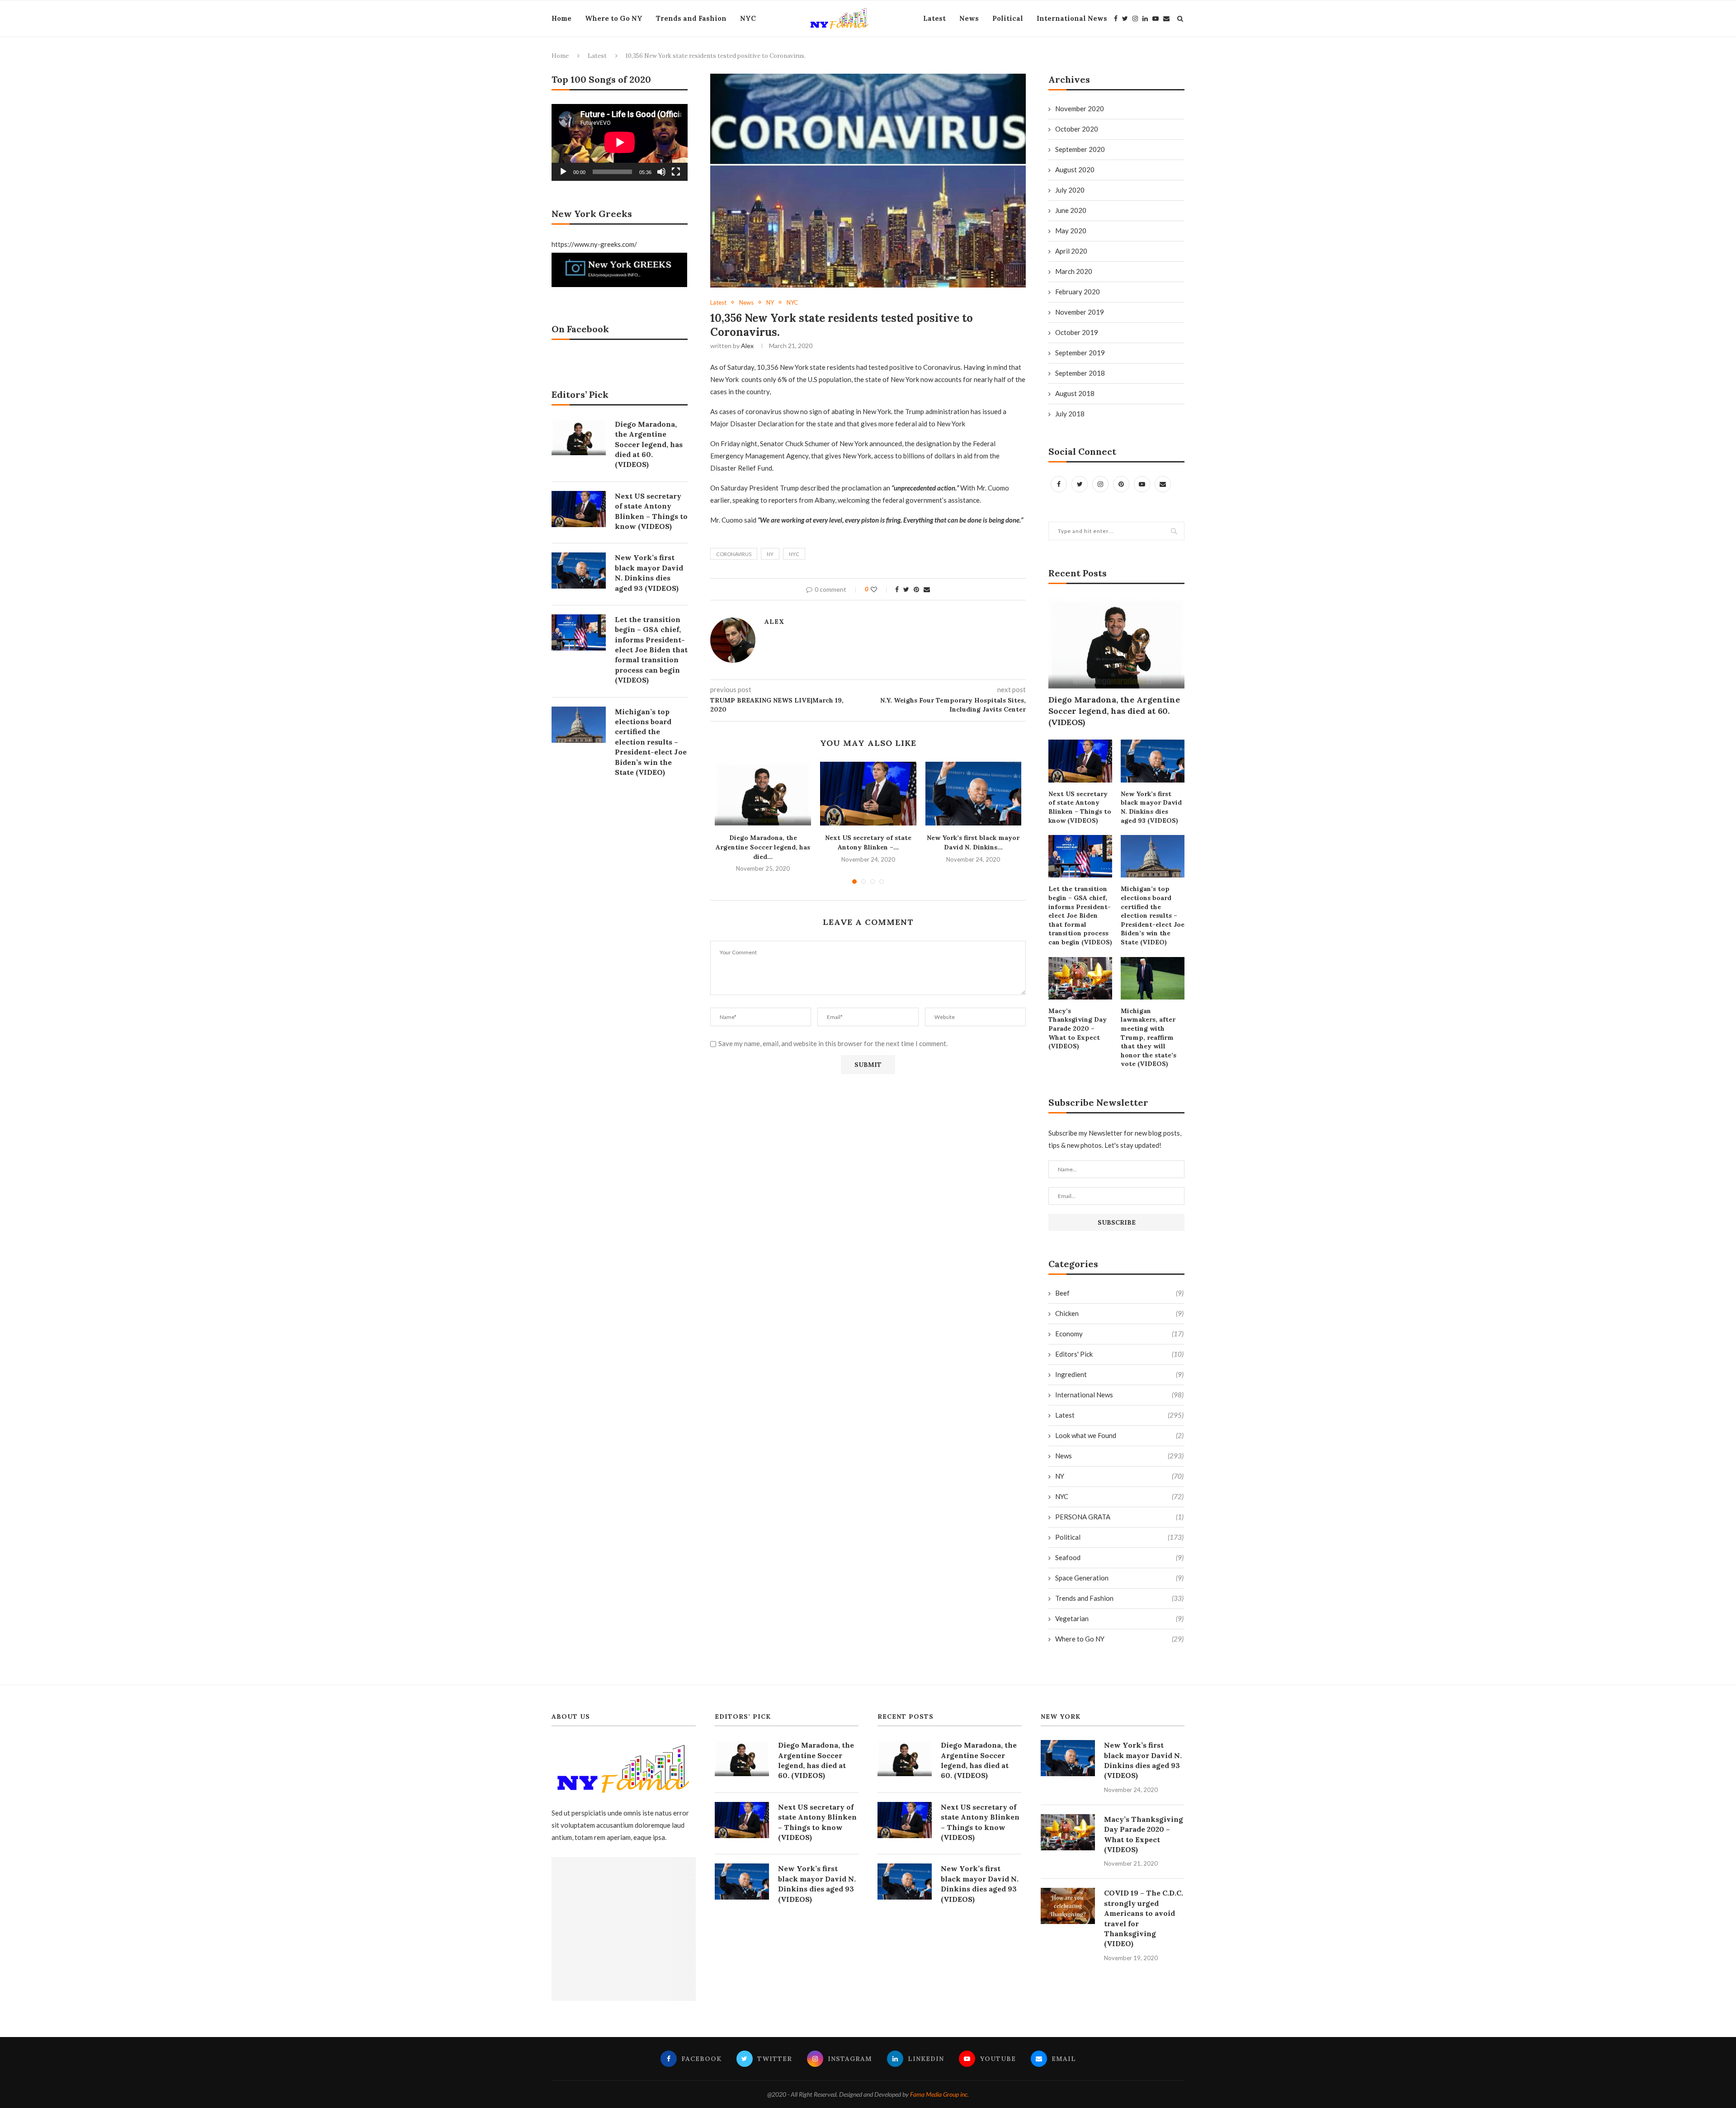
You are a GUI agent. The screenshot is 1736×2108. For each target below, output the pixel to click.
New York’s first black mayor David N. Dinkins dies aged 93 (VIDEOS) (1151, 807)
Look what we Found (1119, 1435)
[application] (620, 142)
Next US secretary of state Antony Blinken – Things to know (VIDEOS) (1080, 807)
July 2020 (1070, 190)
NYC (748, 18)
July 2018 (1070, 414)
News (969, 18)
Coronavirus (734, 554)
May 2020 (1071, 231)
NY (770, 303)
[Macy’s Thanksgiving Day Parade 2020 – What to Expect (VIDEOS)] (1080, 978)
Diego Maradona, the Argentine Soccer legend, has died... (763, 847)
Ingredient (1119, 1374)
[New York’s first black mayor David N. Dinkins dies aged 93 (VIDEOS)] (974, 794)
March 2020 (1074, 271)
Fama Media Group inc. (939, 2094)
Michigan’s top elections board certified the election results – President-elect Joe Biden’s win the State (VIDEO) (1153, 915)
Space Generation (1119, 1578)
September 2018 (1080, 373)
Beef (1119, 1293)
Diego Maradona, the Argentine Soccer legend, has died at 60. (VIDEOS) (1114, 711)
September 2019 (1080, 353)
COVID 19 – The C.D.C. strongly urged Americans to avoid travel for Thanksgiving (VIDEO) (1144, 1918)
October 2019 (1077, 332)
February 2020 (1078, 292)
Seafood (1119, 1557)
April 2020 (1071, 251)
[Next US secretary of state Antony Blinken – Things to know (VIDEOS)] (868, 794)
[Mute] (661, 172)
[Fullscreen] (676, 172)
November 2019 (1080, 312)
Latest (934, 18)
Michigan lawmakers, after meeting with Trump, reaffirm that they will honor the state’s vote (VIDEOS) (1149, 1037)
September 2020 (1080, 149)
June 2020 (1071, 210)
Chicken (1119, 1313)
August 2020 (1075, 170)
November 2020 (1080, 108)
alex (747, 346)
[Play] (563, 172)
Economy (1119, 1334)
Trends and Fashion (691, 18)
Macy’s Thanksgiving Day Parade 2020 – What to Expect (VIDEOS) (1078, 1028)
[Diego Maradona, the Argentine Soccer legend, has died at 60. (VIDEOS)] (763, 794)
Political (1008, 18)
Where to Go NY (614, 18)
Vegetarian (1119, 1618)
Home (561, 18)
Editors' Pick (1119, 1354)
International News (1072, 18)
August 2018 (1075, 393)
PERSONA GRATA (1119, 1517)
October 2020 (1077, 129)
